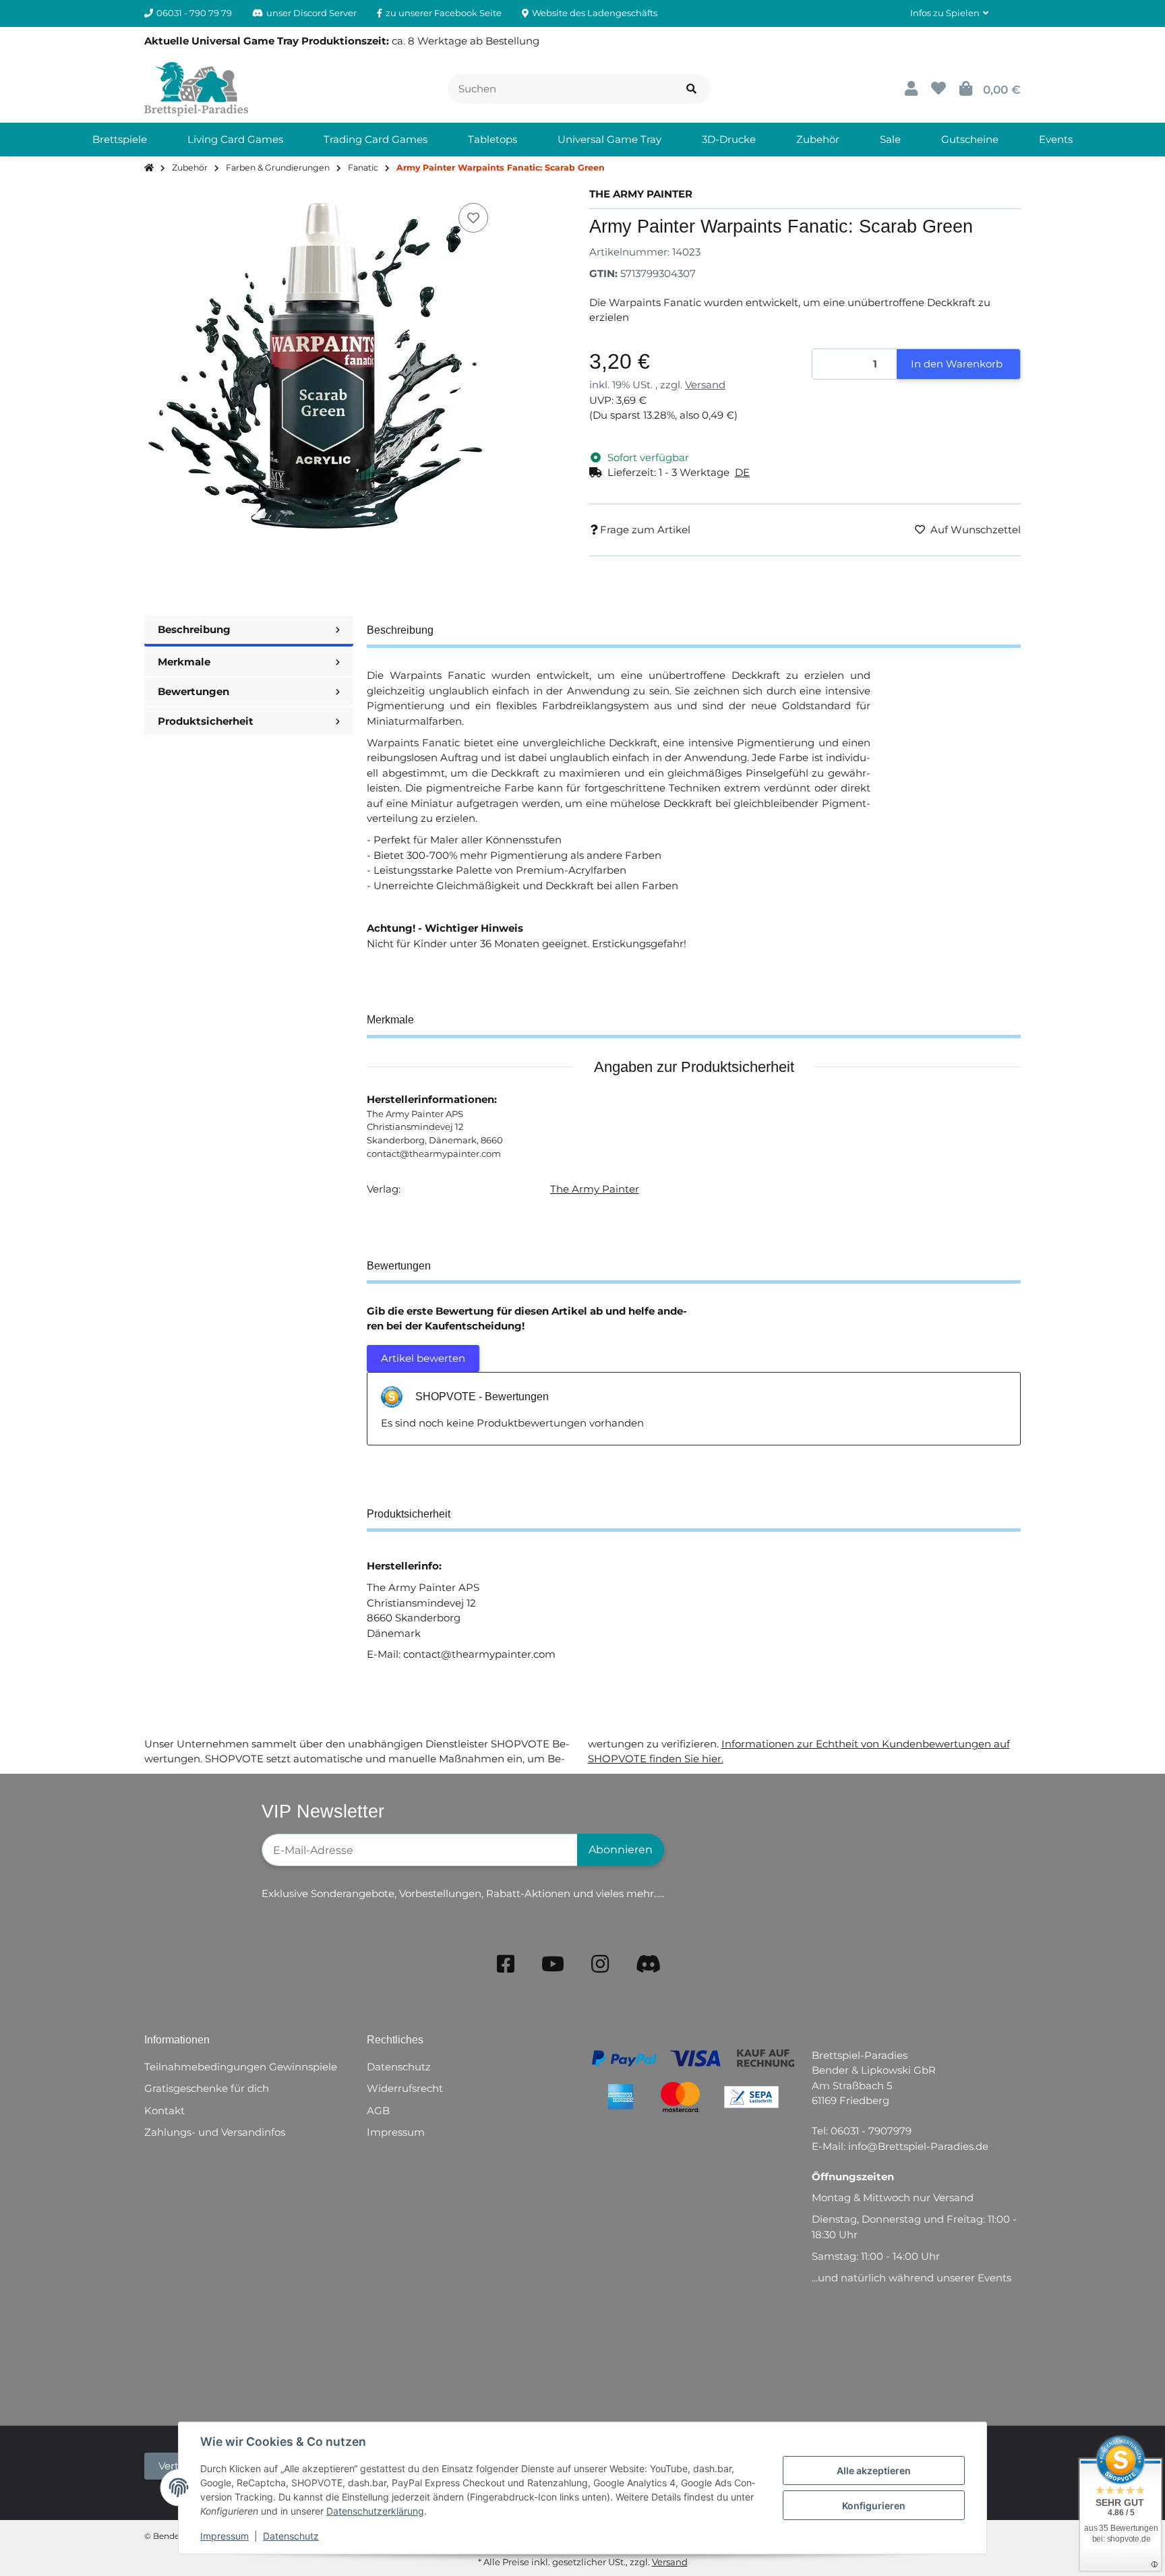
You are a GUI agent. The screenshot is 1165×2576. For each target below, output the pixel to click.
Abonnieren (621, 1850)
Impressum (225, 2536)
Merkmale (184, 662)
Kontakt (165, 2110)
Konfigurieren (874, 2506)
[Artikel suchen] (691, 89)
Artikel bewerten (423, 1358)
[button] (949, 13)
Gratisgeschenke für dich (207, 2088)
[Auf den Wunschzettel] (473, 218)
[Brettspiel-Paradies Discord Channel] (649, 1964)
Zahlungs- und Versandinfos (215, 2132)
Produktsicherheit (206, 721)
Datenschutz (291, 2536)
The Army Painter (595, 1189)
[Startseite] (149, 168)
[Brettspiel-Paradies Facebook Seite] (506, 1964)
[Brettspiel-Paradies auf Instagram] (600, 1964)
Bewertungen (193, 691)
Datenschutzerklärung (375, 2511)
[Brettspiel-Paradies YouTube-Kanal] (553, 1964)
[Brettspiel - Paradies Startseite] (196, 88)
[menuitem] (120, 140)
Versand (705, 385)
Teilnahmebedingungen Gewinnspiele (241, 2067)
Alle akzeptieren (874, 2470)
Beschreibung (194, 629)
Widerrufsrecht (405, 2088)
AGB (378, 2110)
